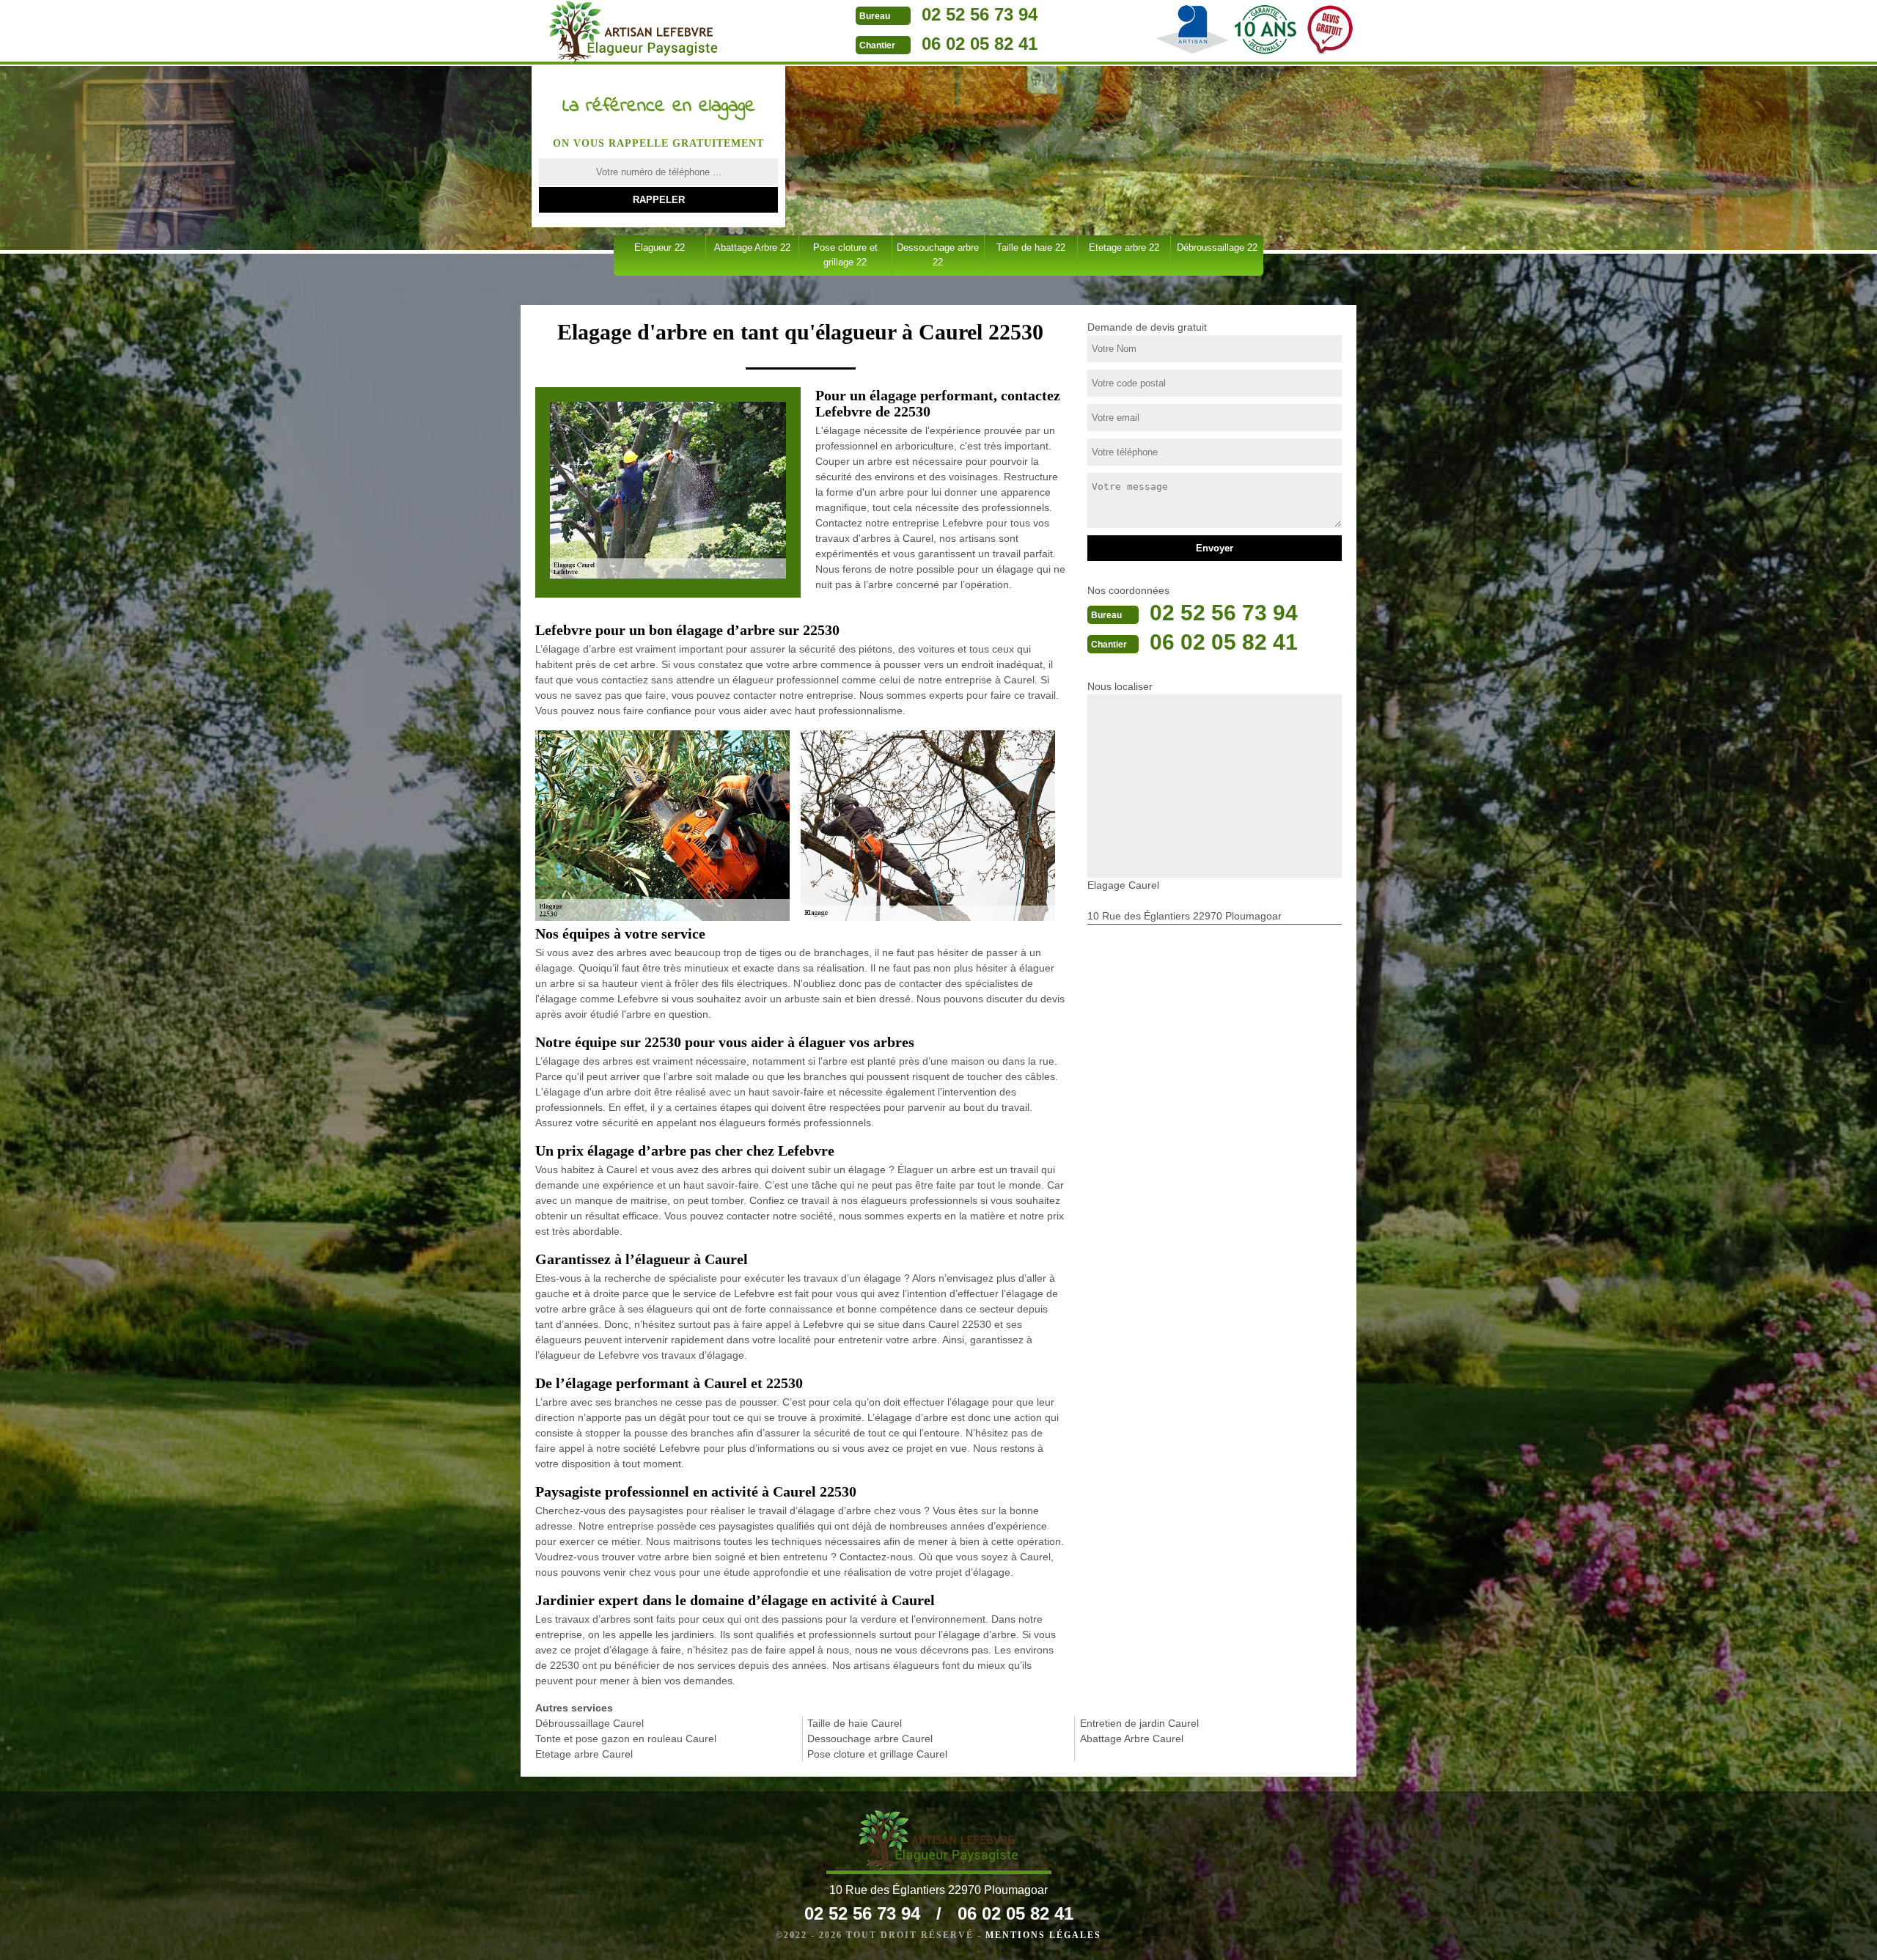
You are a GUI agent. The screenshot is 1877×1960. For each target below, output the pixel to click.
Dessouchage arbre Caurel (870, 1739)
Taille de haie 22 (1031, 247)
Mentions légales (1043, 1935)
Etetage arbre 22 (1124, 247)
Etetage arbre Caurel (584, 1754)
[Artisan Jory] (633, 32)
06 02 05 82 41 (980, 44)
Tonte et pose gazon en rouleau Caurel (626, 1739)
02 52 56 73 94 (980, 14)
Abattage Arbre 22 (752, 247)
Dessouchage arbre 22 (938, 255)
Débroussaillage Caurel (589, 1723)
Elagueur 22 (660, 247)
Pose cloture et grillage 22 (845, 255)
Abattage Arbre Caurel (1132, 1739)
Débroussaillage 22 (1217, 247)
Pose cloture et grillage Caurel (877, 1754)
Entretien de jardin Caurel (1139, 1723)
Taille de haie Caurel (855, 1723)
